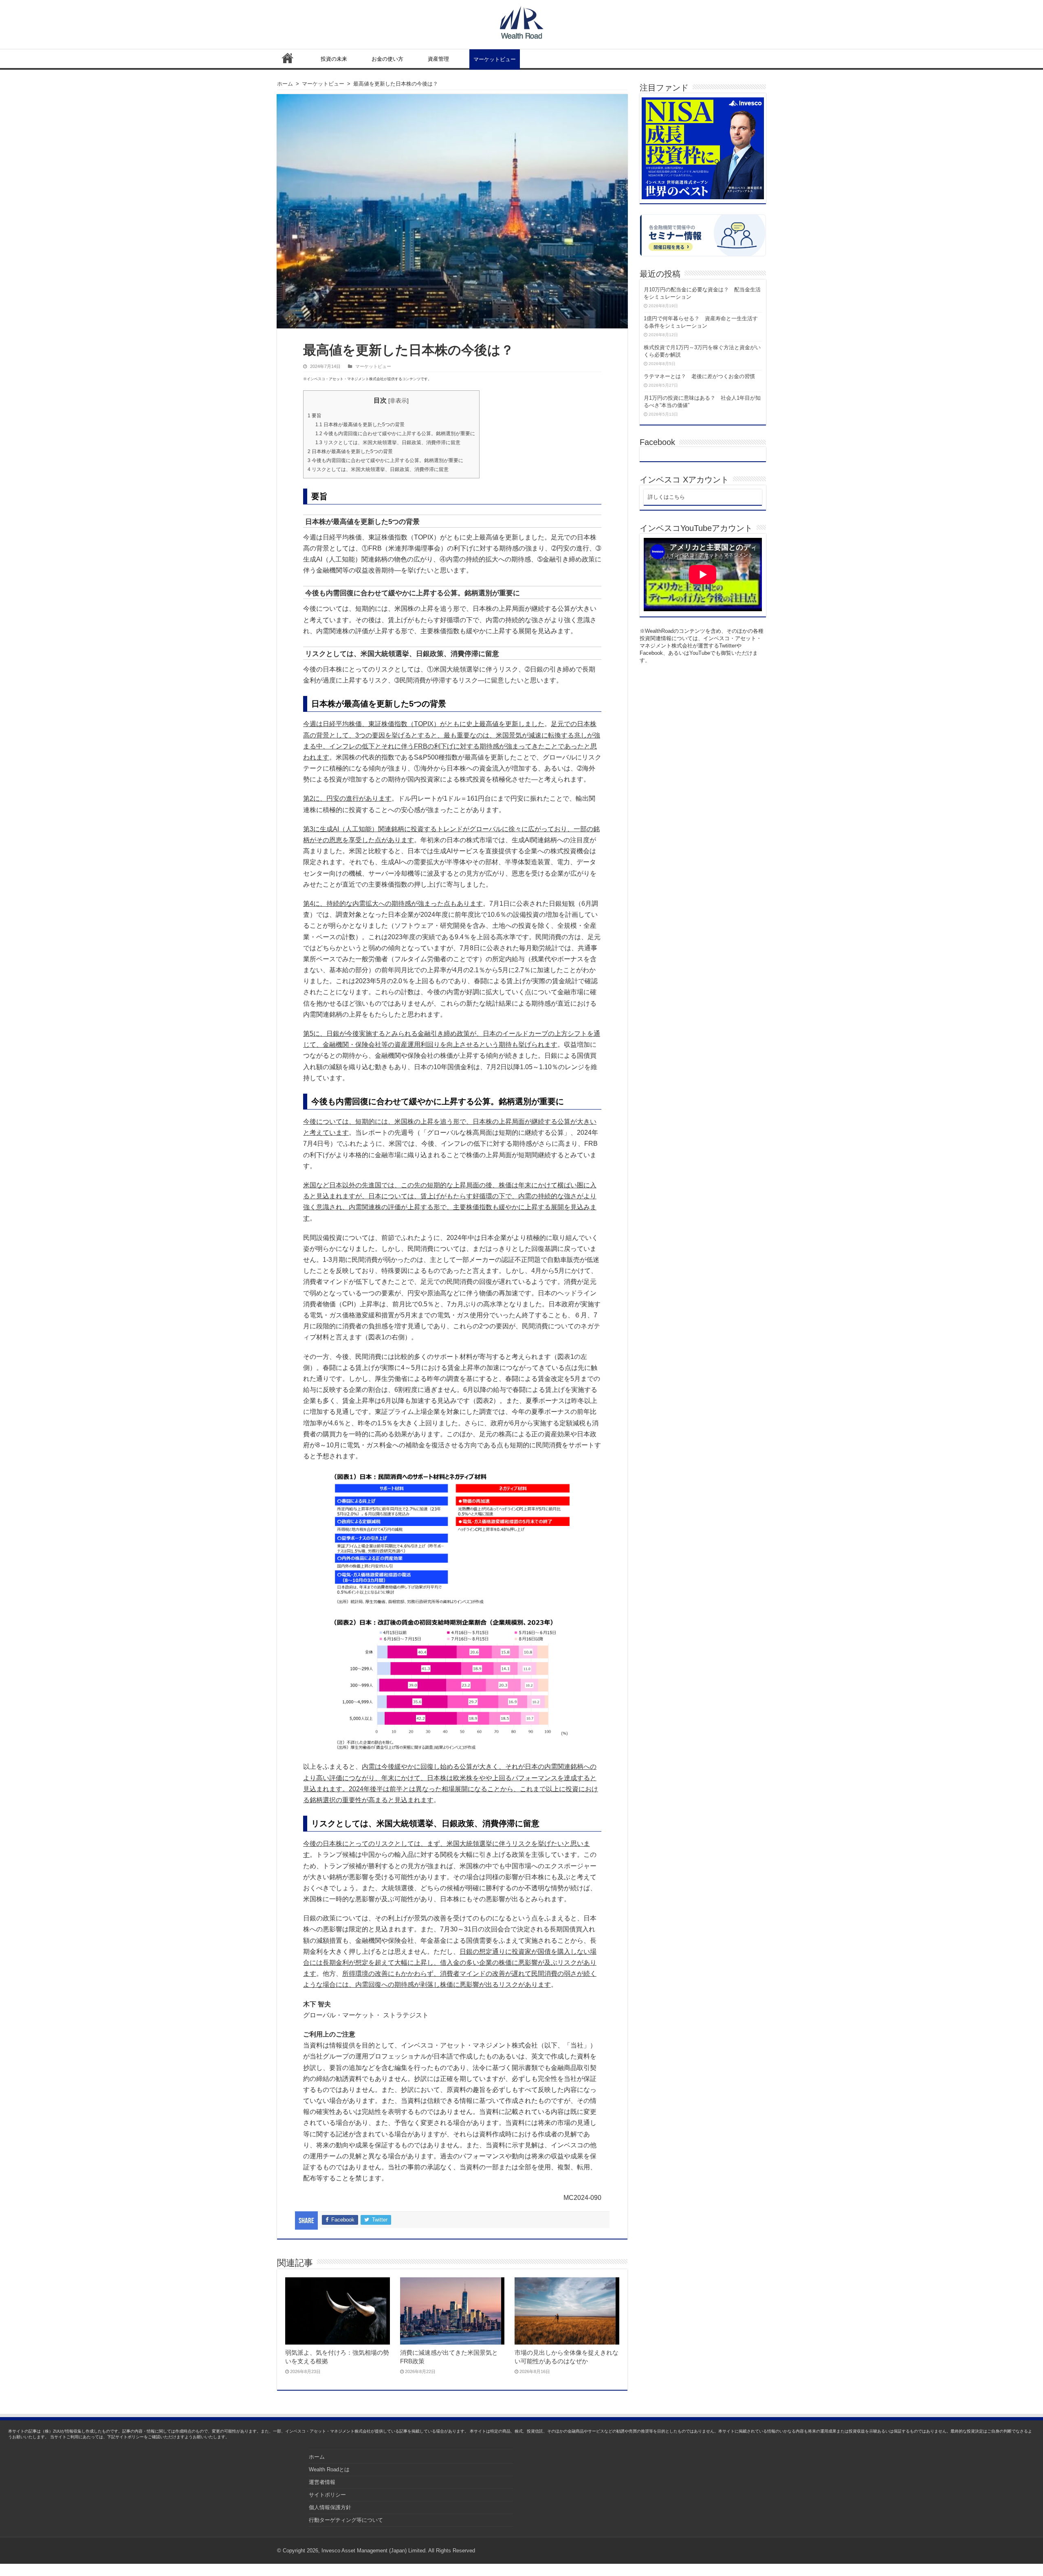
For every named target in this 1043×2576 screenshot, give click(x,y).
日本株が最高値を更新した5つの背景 (360, 425)
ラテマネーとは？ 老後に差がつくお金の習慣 (699, 376)
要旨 (315, 416)
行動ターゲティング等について (346, 2520)
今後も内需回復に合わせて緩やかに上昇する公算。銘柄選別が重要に (395, 434)
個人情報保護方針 (330, 2507)
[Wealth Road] (522, 21)
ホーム (288, 58)
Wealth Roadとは (329, 2469)
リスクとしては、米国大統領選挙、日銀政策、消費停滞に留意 (388, 443)
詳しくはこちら (666, 497)
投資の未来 (334, 59)
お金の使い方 (387, 59)
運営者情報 (322, 2482)
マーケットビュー (495, 59)
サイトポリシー (327, 2495)
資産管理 (438, 59)
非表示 (398, 401)
